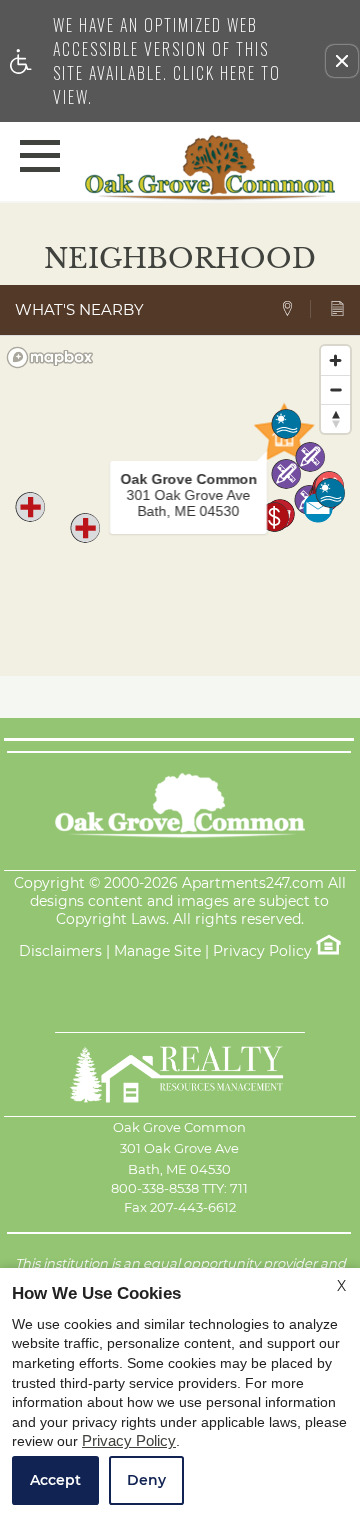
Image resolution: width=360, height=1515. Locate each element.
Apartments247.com (253, 883)
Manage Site (157, 951)
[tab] (295, 309)
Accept (55, 1480)
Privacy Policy (262, 951)
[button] (342, 61)
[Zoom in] (335, 360)
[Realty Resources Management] (179, 1074)
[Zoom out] (335, 389)
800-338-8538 (179, 1188)
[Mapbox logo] (50, 357)
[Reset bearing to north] (335, 418)
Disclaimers (60, 951)
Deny (146, 1480)
